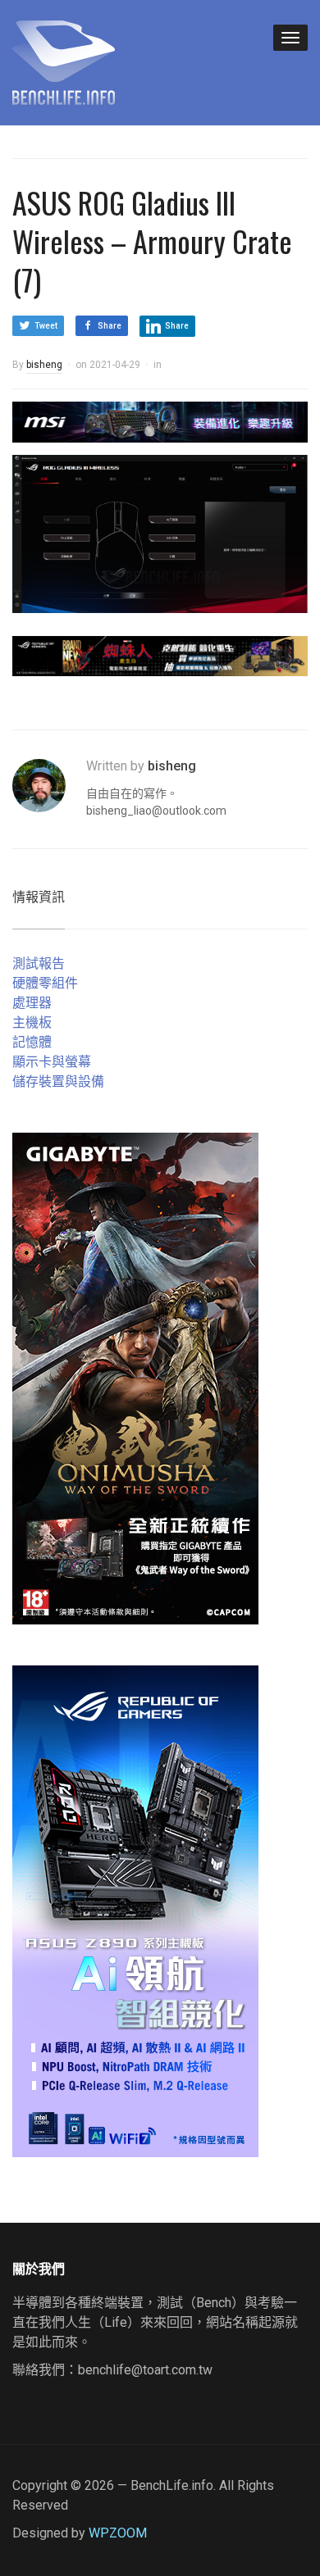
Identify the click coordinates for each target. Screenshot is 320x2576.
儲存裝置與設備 (58, 1081)
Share (110, 326)
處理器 (32, 1003)
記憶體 (32, 1042)
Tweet (46, 326)
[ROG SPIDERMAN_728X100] (160, 655)
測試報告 (39, 963)
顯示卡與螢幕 (52, 1062)
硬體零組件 (45, 983)
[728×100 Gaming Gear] (160, 421)
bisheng (44, 365)
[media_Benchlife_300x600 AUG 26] (135, 1378)
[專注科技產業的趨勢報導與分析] (64, 61)
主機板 (32, 1022)
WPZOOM (118, 2533)
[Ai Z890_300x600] (135, 1911)
